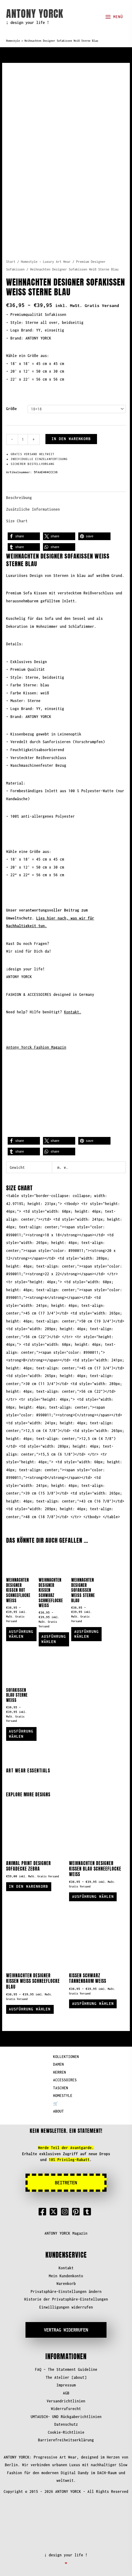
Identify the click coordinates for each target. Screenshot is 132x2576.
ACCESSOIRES (65, 2080)
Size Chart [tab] (17, 521)
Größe (12, 409)
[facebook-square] (44, 2212)
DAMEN (58, 2064)
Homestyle (13, 41)
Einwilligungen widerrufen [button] (66, 2307)
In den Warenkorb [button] (29, 1886)
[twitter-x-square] (55, 2212)
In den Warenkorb (71, 439)
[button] (24, 536)
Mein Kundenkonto (66, 2276)
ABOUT (58, 2111)
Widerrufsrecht (66, 2409)
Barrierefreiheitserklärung (66, 2440)
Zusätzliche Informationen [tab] (33, 509)
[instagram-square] (66, 2212)
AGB (66, 2393)
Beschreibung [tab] (19, 498)
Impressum (66, 2385)
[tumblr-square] (88, 2212)
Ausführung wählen (21, 1634)
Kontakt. (73, 1012)
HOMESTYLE (63, 2096)
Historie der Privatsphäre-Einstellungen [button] (66, 2299)
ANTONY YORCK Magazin (66, 2233)
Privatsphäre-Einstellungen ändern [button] (66, 2292)
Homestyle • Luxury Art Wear (46, 262)
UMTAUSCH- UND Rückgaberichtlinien (66, 2417)
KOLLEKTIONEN (66, 2057)
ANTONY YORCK (35, 14)
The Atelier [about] (66, 2377)
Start (11, 262)
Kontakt (66, 2268)
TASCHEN (61, 2088)
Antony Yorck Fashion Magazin (36, 1047)
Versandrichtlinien (66, 2401)
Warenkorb (66, 2284)
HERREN (60, 2072)
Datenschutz (66, 2424)
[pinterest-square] (77, 2212)
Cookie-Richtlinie (66, 2432)
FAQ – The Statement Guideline (66, 2369)
